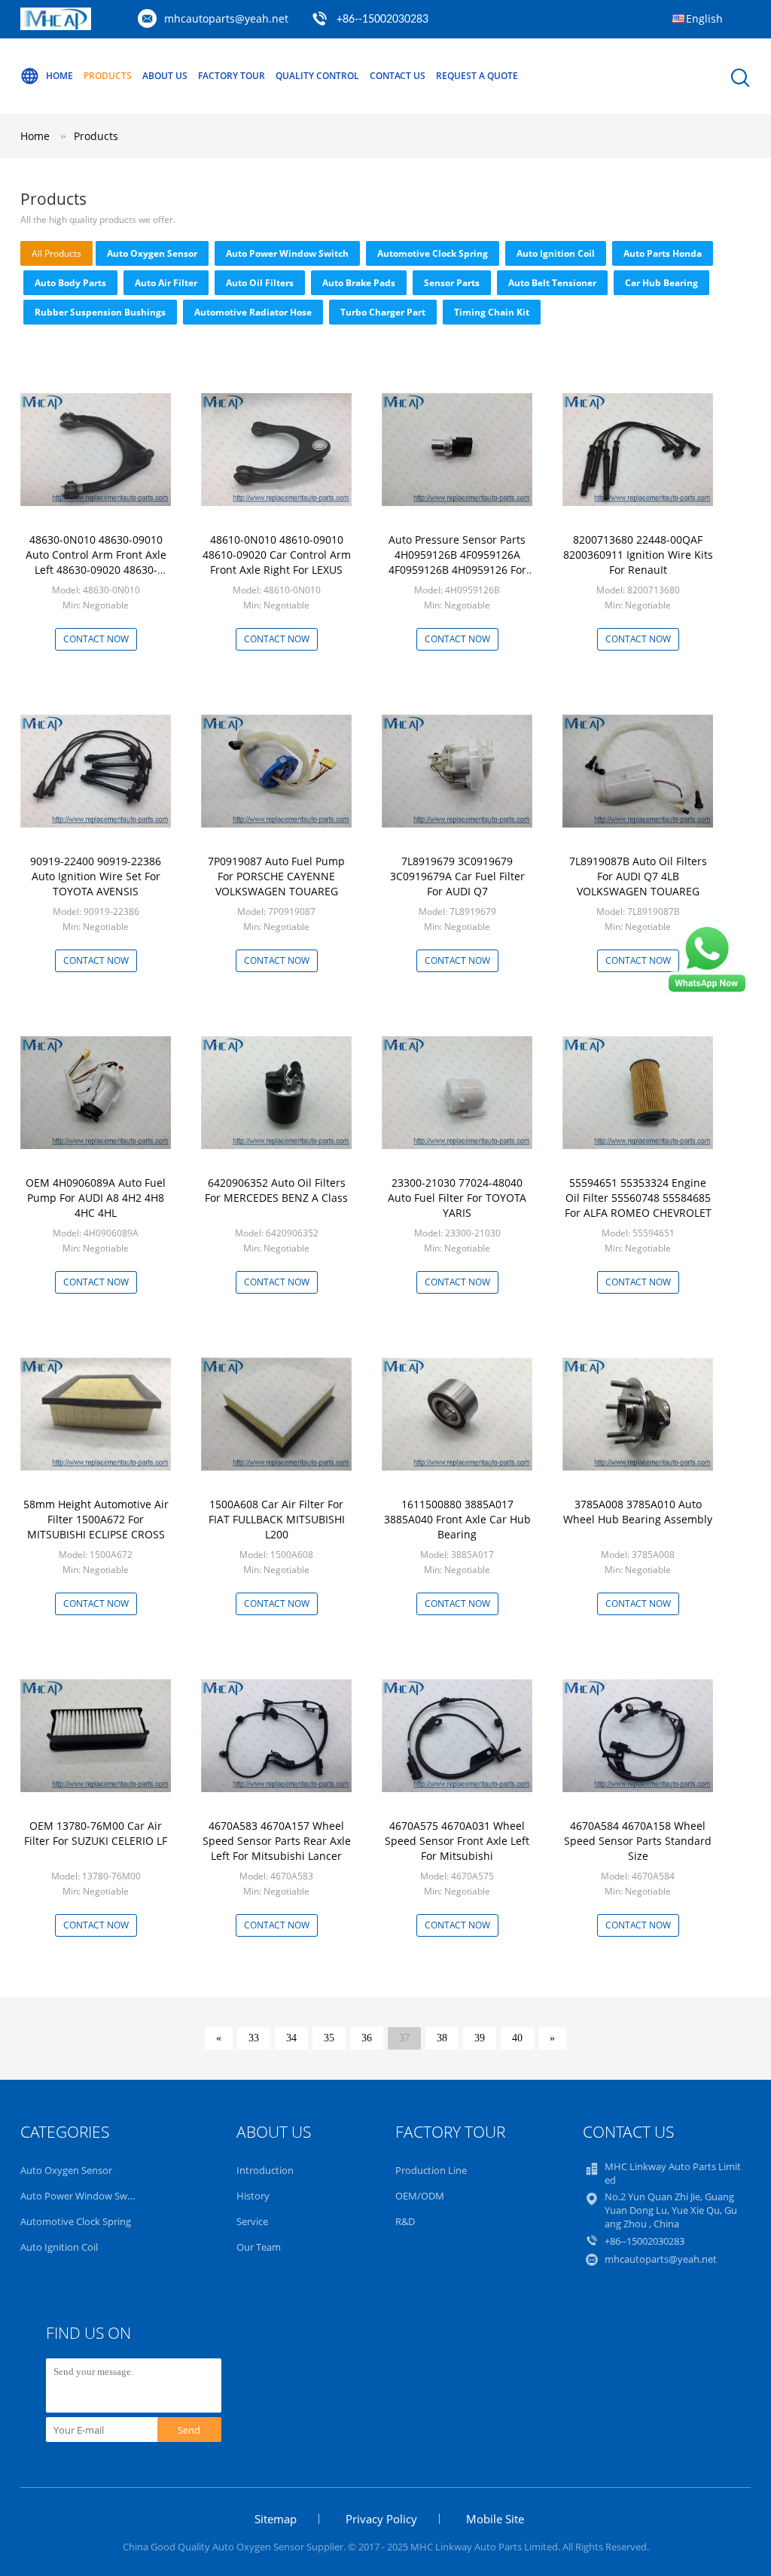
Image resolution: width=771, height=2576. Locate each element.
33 (254, 2038)
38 (442, 2038)
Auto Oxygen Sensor (152, 253)
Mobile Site (495, 2519)
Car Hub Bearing (661, 283)
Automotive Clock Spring (433, 253)
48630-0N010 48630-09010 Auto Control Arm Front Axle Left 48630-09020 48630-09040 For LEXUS (96, 562)
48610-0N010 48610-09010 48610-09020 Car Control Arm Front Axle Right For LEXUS (277, 555)
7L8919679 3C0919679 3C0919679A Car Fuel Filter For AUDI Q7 (457, 876)
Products (108, 76)
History (253, 2196)
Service (252, 2221)
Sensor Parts (452, 283)
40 (517, 2038)
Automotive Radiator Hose (253, 312)
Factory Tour (232, 76)
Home (59, 76)
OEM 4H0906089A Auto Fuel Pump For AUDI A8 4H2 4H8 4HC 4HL (96, 1198)
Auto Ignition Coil (556, 253)
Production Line (431, 2170)
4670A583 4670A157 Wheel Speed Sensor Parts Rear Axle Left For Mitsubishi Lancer (277, 1841)
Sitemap (276, 2519)
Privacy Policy (381, 2519)
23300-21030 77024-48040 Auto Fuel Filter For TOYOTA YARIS (457, 1198)
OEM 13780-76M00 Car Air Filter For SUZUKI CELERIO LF (96, 1833)
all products (56, 253)
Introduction (265, 2170)
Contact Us (398, 76)
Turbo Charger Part (383, 312)
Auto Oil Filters (260, 283)
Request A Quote (477, 76)
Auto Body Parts (70, 283)
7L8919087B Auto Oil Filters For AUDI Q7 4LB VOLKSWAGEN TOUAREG (638, 876)
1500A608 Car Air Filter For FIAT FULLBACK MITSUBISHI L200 (277, 1519)
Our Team (259, 2247)
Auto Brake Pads (359, 283)
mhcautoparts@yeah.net (226, 18)
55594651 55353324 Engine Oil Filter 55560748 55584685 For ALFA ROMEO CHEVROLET (638, 1198)
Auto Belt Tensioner (552, 283)
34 (291, 2038)
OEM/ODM (420, 2196)
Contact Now (96, 639)
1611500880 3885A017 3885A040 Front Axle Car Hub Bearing (457, 1519)
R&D (405, 2221)
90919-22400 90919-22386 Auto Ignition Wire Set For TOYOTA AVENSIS (96, 876)
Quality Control (317, 76)
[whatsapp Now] (707, 991)
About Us (165, 76)
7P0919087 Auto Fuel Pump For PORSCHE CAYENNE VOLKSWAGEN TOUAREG (276, 876)
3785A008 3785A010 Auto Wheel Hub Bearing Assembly (638, 1512)
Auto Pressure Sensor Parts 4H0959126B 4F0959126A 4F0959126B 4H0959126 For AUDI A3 (457, 562)
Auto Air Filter (166, 283)
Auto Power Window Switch (287, 253)
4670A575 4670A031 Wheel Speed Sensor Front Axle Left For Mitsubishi (457, 1841)
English (704, 18)
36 (367, 2038)
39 (480, 2038)
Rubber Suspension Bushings (100, 312)
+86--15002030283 (382, 20)
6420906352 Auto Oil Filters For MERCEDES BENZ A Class (276, 1190)
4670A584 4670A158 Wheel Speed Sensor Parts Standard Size (638, 1841)
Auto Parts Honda (663, 253)
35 (329, 2038)
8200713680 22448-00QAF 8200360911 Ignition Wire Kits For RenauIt (638, 555)
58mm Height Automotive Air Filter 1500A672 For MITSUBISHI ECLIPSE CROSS (96, 1519)
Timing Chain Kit (492, 312)
